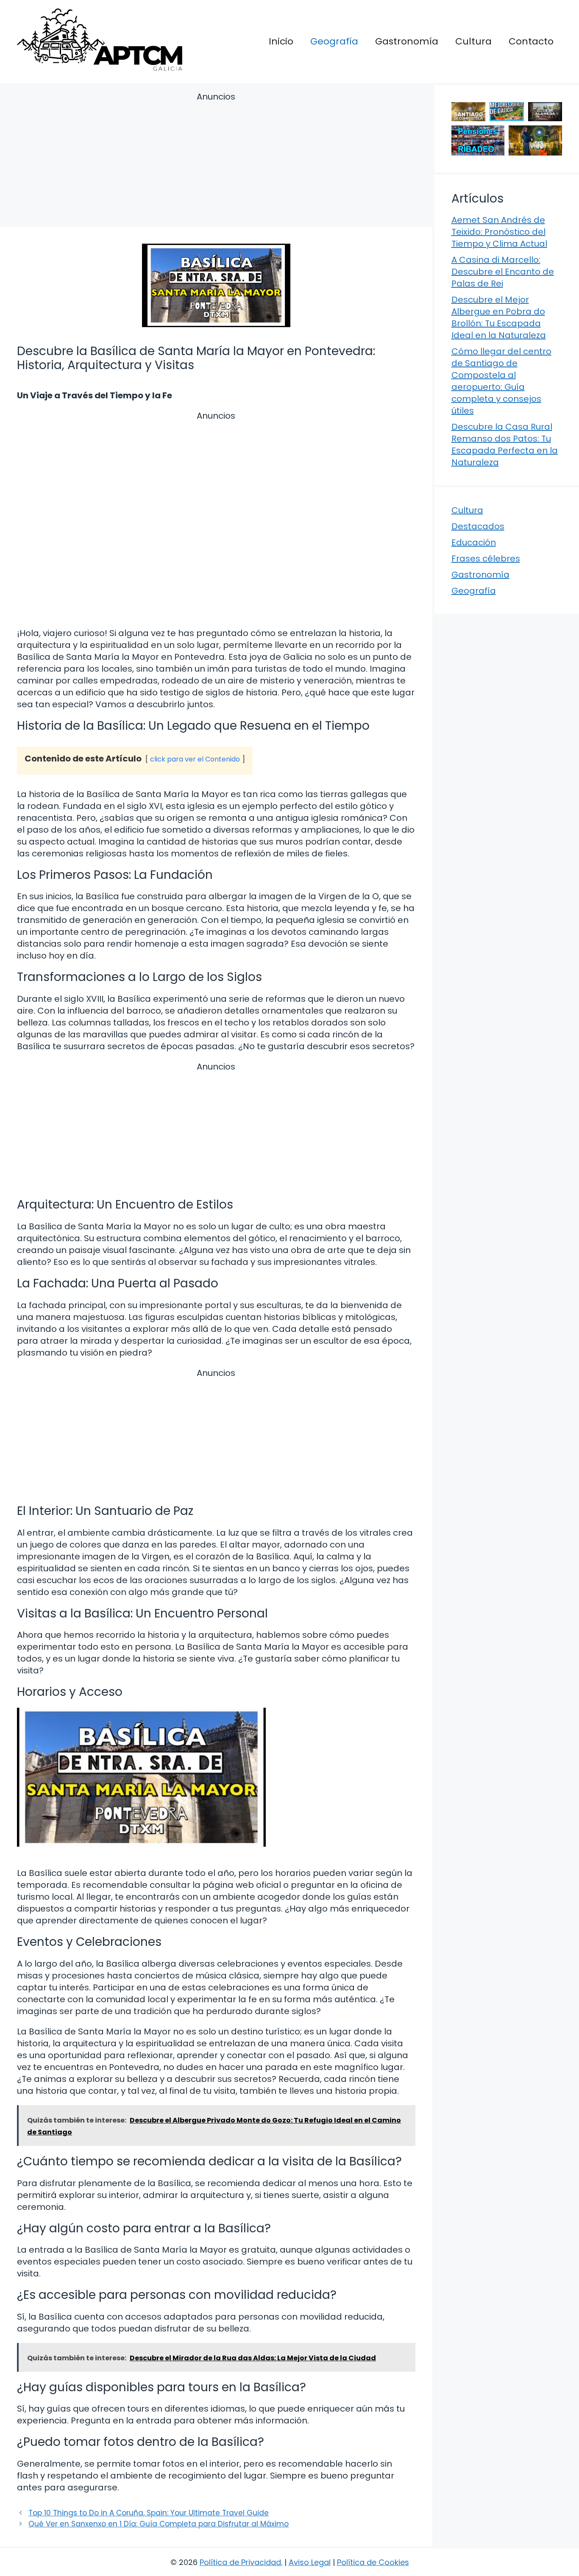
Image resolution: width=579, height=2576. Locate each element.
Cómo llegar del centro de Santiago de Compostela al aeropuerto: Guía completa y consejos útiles (501, 381)
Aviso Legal (310, 2562)
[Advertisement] (216, 161)
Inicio (281, 41)
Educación (474, 542)
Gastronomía (407, 41)
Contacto (531, 41)
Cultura (473, 41)
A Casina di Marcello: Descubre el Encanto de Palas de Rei (503, 272)
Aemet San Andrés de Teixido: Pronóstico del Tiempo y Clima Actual (499, 232)
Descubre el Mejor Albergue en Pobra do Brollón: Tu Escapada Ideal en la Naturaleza (499, 317)
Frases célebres (486, 559)
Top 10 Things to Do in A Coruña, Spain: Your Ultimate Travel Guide (149, 2513)
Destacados (478, 526)
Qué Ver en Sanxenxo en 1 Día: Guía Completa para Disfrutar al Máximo (159, 2524)
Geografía (334, 41)
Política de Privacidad (240, 2562)
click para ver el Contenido (195, 759)
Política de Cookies (373, 2562)
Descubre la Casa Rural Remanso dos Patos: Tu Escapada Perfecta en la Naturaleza (505, 445)
